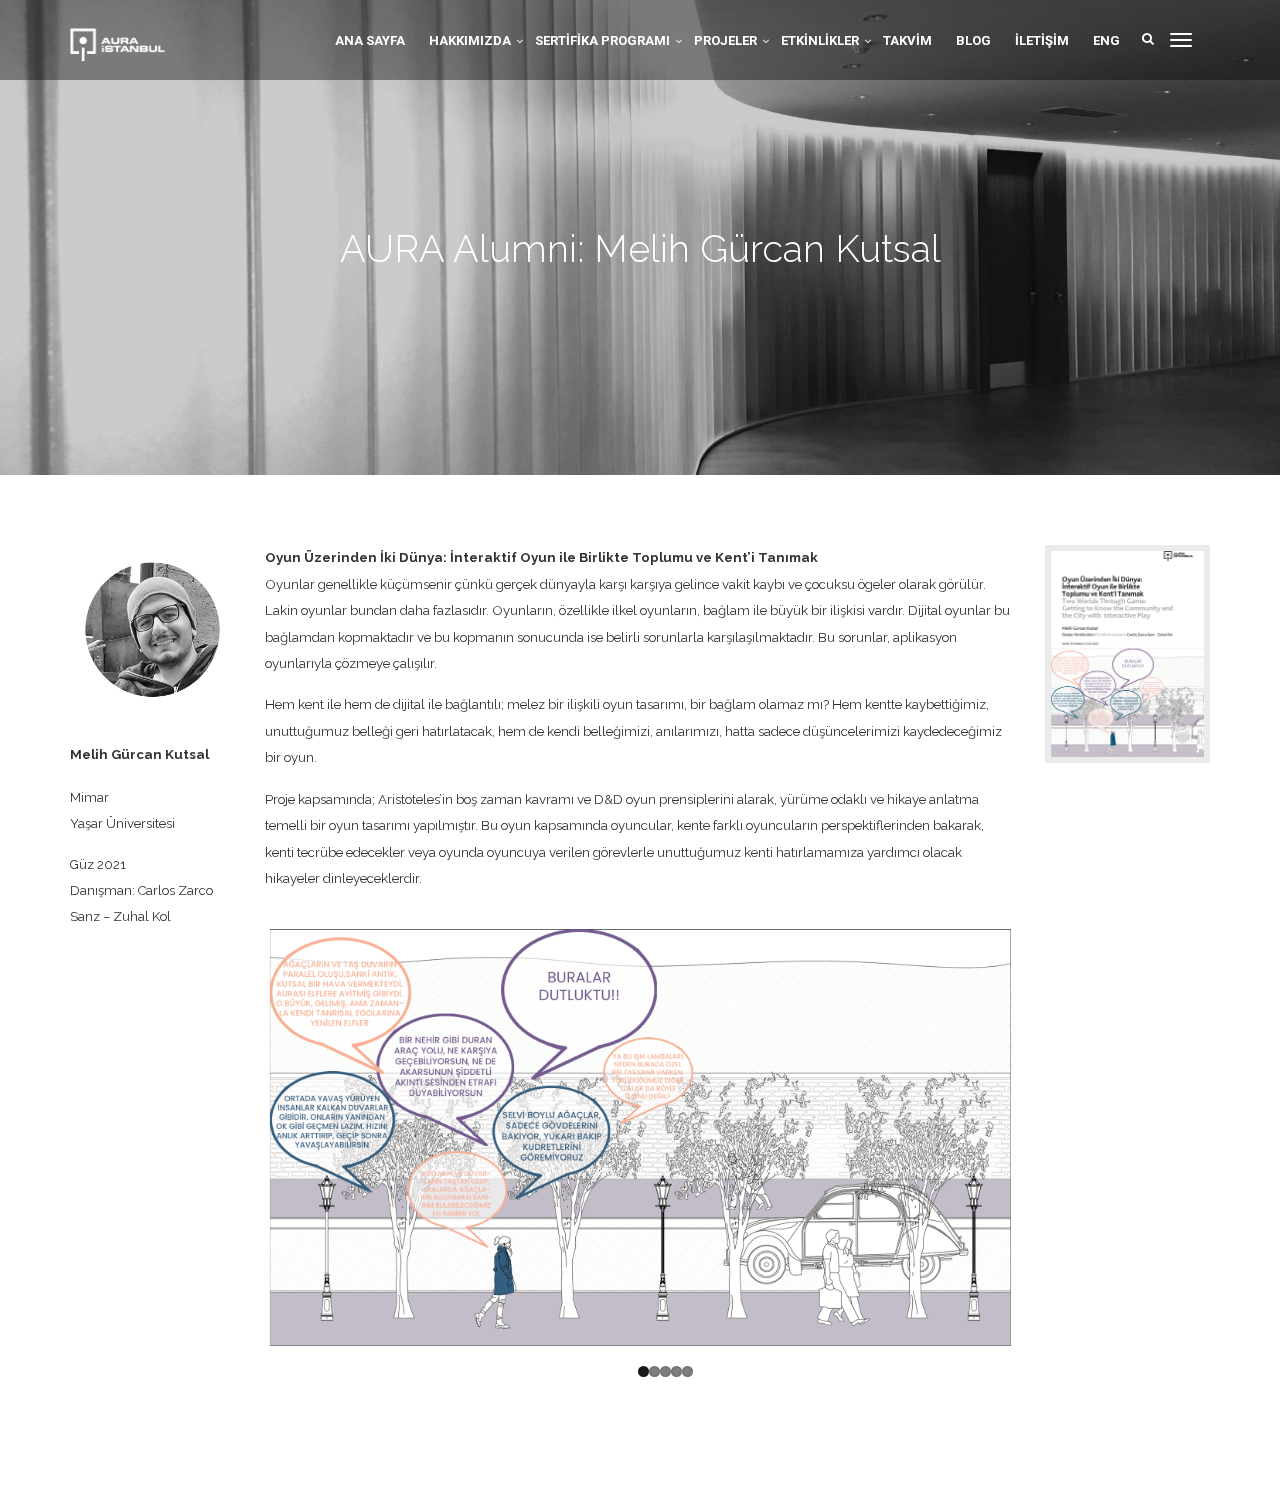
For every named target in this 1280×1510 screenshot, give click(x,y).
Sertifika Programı (602, 40)
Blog (973, 40)
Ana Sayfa (370, 40)
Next (1041, 1138)
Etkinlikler (820, 40)
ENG (1106, 40)
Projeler (725, 40)
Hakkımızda (470, 40)
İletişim (1042, 40)
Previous (239, 1138)
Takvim (907, 40)
